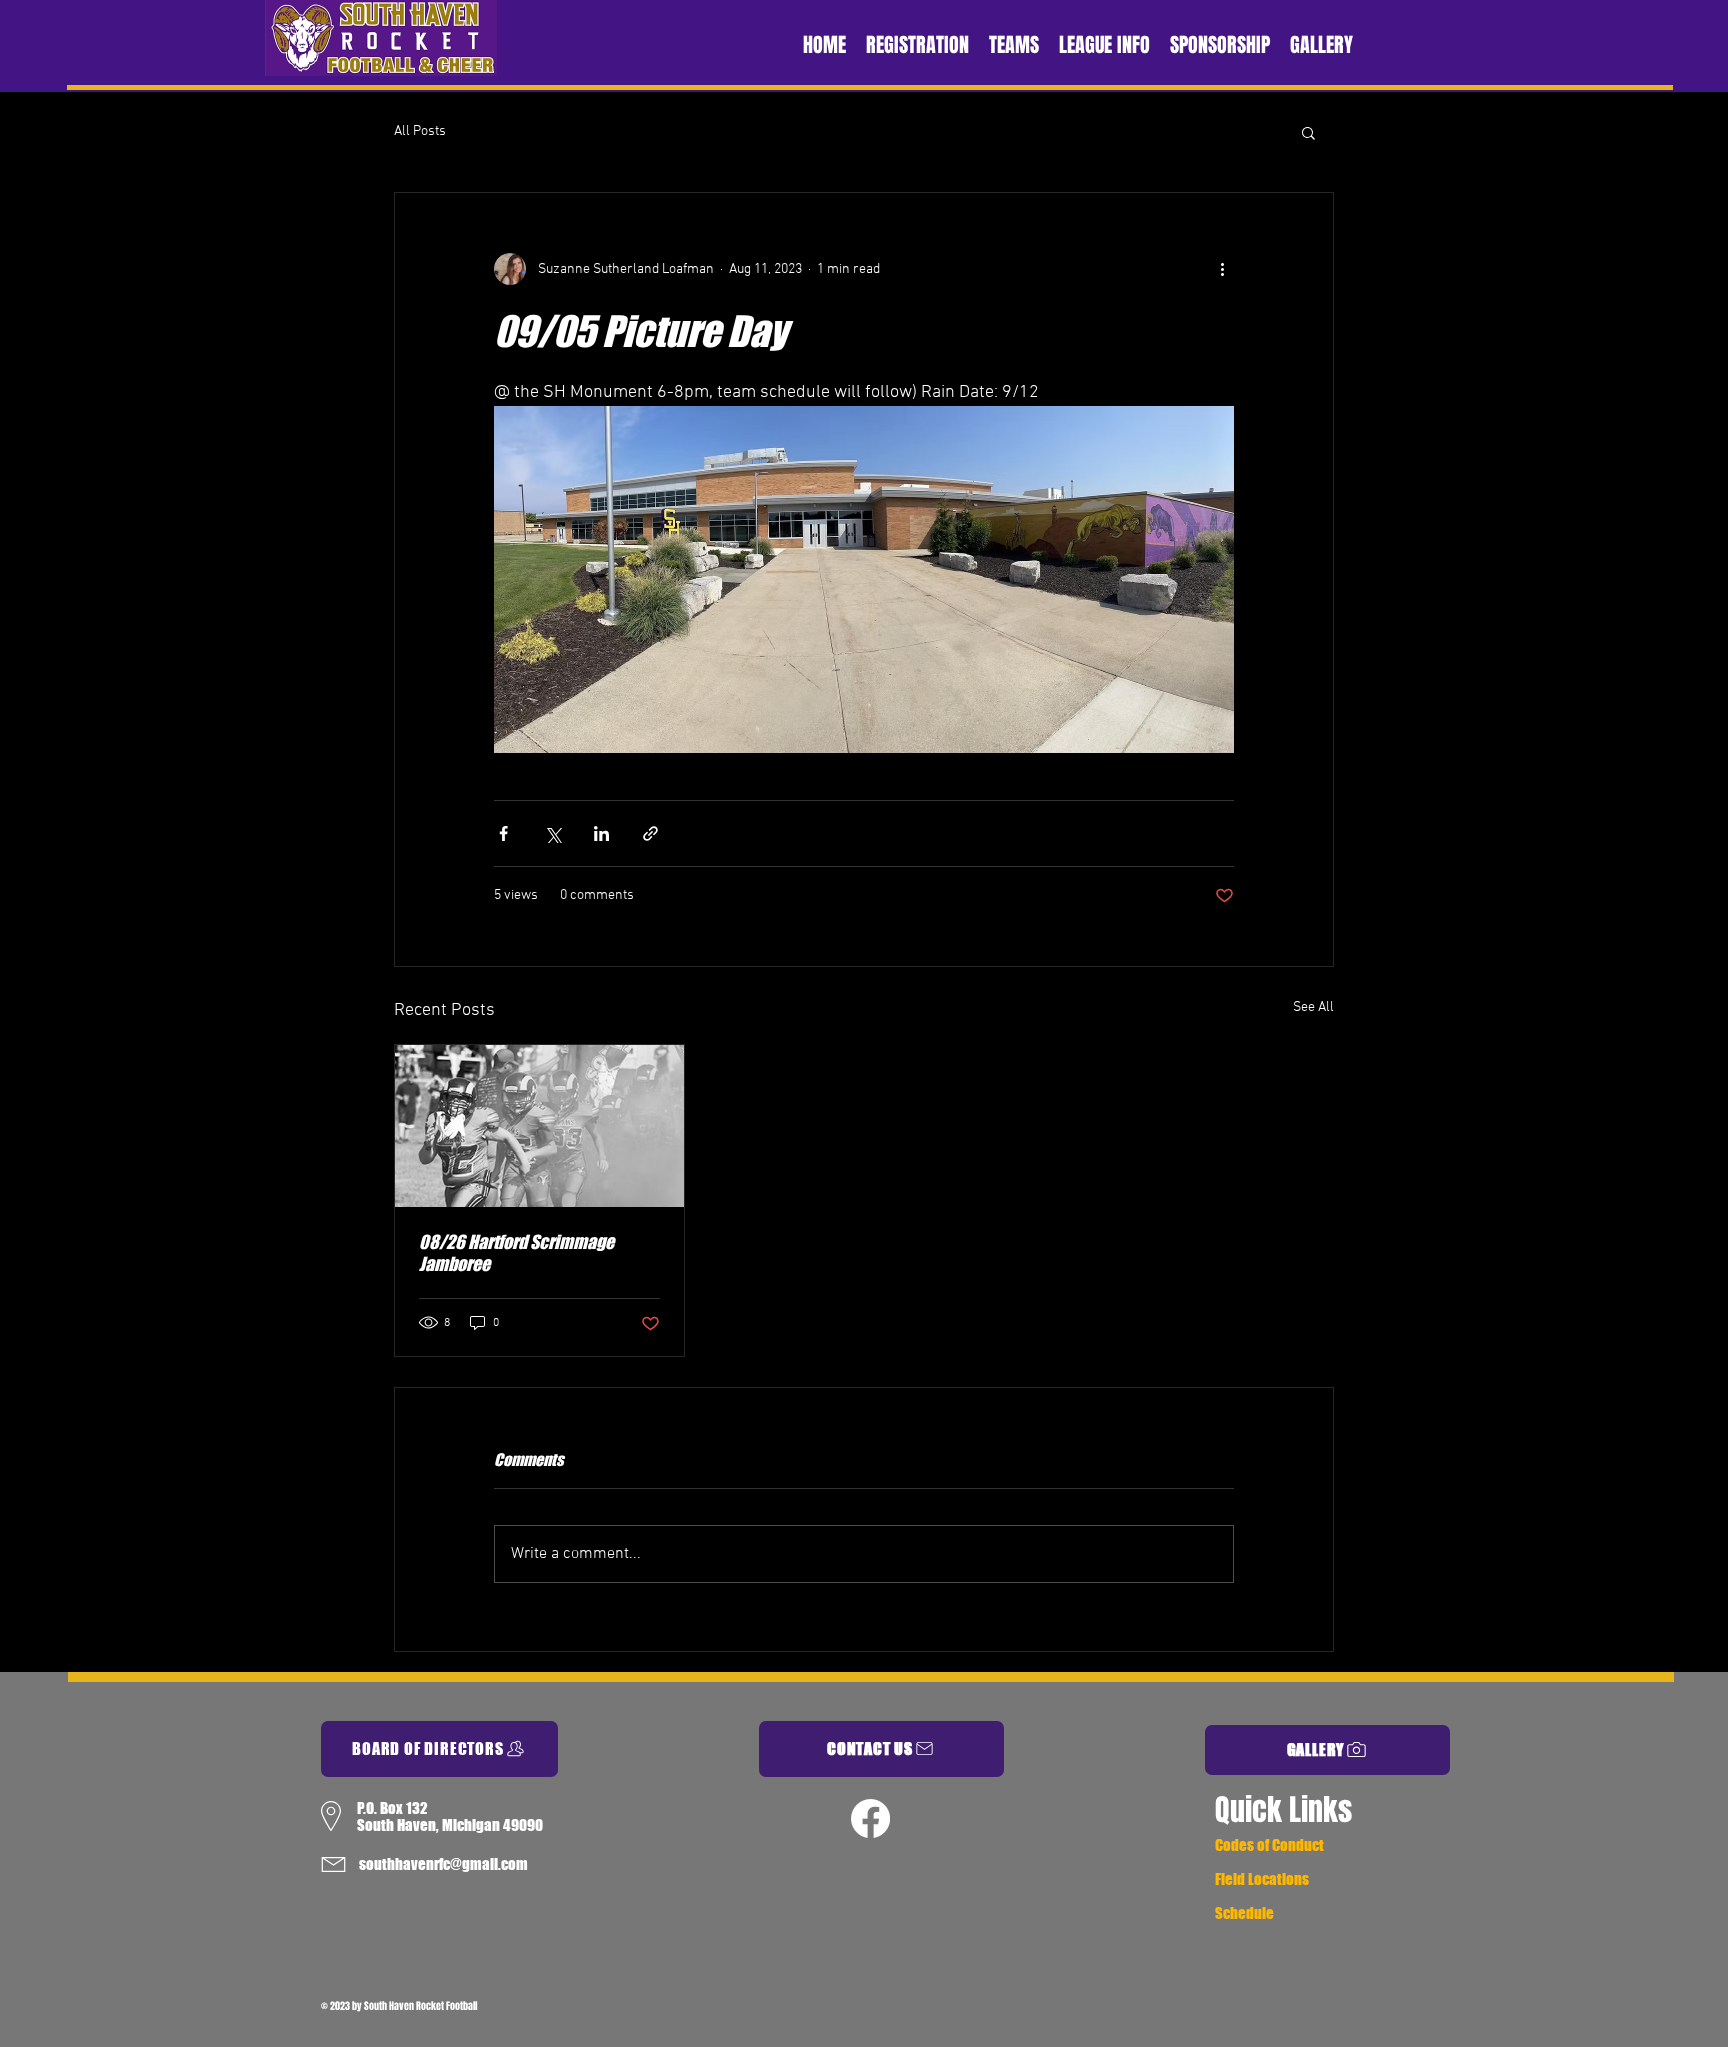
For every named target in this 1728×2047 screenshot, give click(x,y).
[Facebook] (870, 1818)
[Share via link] (650, 833)
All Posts (420, 131)
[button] (1308, 132)
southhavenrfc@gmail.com (443, 1864)
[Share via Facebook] (503, 833)
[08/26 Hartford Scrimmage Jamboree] (539, 1126)
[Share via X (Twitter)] (552, 833)
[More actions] (1222, 269)
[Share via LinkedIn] (601, 833)
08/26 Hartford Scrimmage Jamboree (516, 1253)
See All (1313, 1007)
